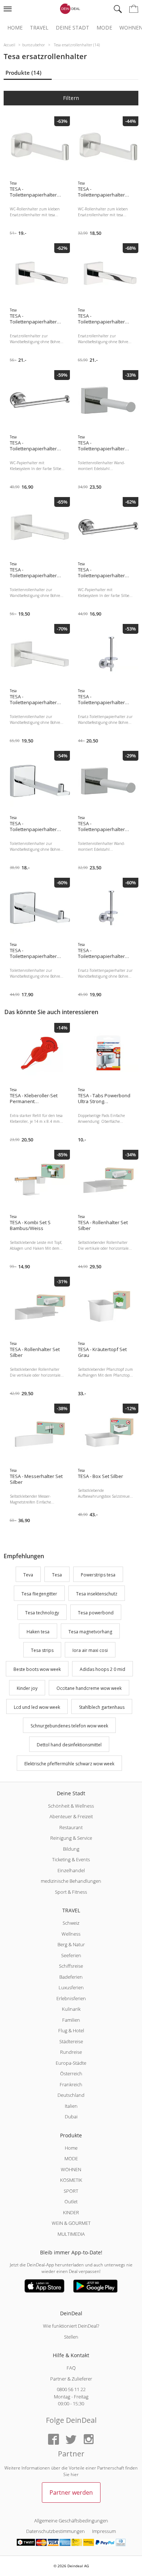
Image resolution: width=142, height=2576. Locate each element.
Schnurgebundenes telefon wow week (69, 1726)
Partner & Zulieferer (71, 2379)
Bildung (71, 1849)
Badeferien (71, 1977)
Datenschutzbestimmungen (56, 2531)
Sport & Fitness (71, 1892)
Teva (28, 1575)
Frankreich (71, 2084)
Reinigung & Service (71, 1838)
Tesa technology (42, 1613)
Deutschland (71, 2095)
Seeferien (71, 1955)
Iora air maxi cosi (90, 1651)
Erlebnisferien (71, 1998)
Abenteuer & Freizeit (71, 1816)
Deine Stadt (72, 28)
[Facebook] (54, 2440)
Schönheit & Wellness (71, 1806)
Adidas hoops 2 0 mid (102, 1669)
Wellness (71, 1934)
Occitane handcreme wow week (89, 1688)
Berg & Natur (71, 1944)
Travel (39, 28)
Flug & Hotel (71, 2030)
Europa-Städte (71, 2063)
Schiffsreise (71, 1966)
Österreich (71, 2073)
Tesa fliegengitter (39, 1594)
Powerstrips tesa (98, 1575)
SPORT (71, 2191)
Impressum (104, 2531)
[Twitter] (71, 2440)
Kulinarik (71, 2009)
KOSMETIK (71, 2180)
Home (15, 28)
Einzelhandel (71, 1870)
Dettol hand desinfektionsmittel (69, 1745)
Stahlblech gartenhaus (102, 1707)
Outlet (71, 2201)
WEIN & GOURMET (71, 2223)
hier (75, 2474)
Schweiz (71, 1923)
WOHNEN (71, 2169)
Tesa (57, 1575)
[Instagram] (88, 2440)
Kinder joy (27, 1688)
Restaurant (71, 1827)
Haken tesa (38, 1632)
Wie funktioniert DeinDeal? (71, 2326)
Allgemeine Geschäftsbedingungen (71, 2521)
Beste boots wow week (37, 1669)
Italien (71, 2106)
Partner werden (71, 2492)
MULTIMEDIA (71, 2234)
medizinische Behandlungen (71, 1881)
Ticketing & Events (71, 1859)
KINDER (71, 2212)
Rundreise (71, 2052)
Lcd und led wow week (37, 1707)
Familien (71, 2020)
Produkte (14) (23, 73)
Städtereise (71, 2041)
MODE (71, 2158)
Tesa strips (42, 1651)
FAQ (71, 2368)
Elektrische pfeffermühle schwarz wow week (69, 1764)
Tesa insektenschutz (97, 1594)
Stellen (71, 2337)
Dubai (71, 2117)
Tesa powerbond (96, 1613)
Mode (104, 28)
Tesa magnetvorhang (90, 1632)
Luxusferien (71, 1987)
